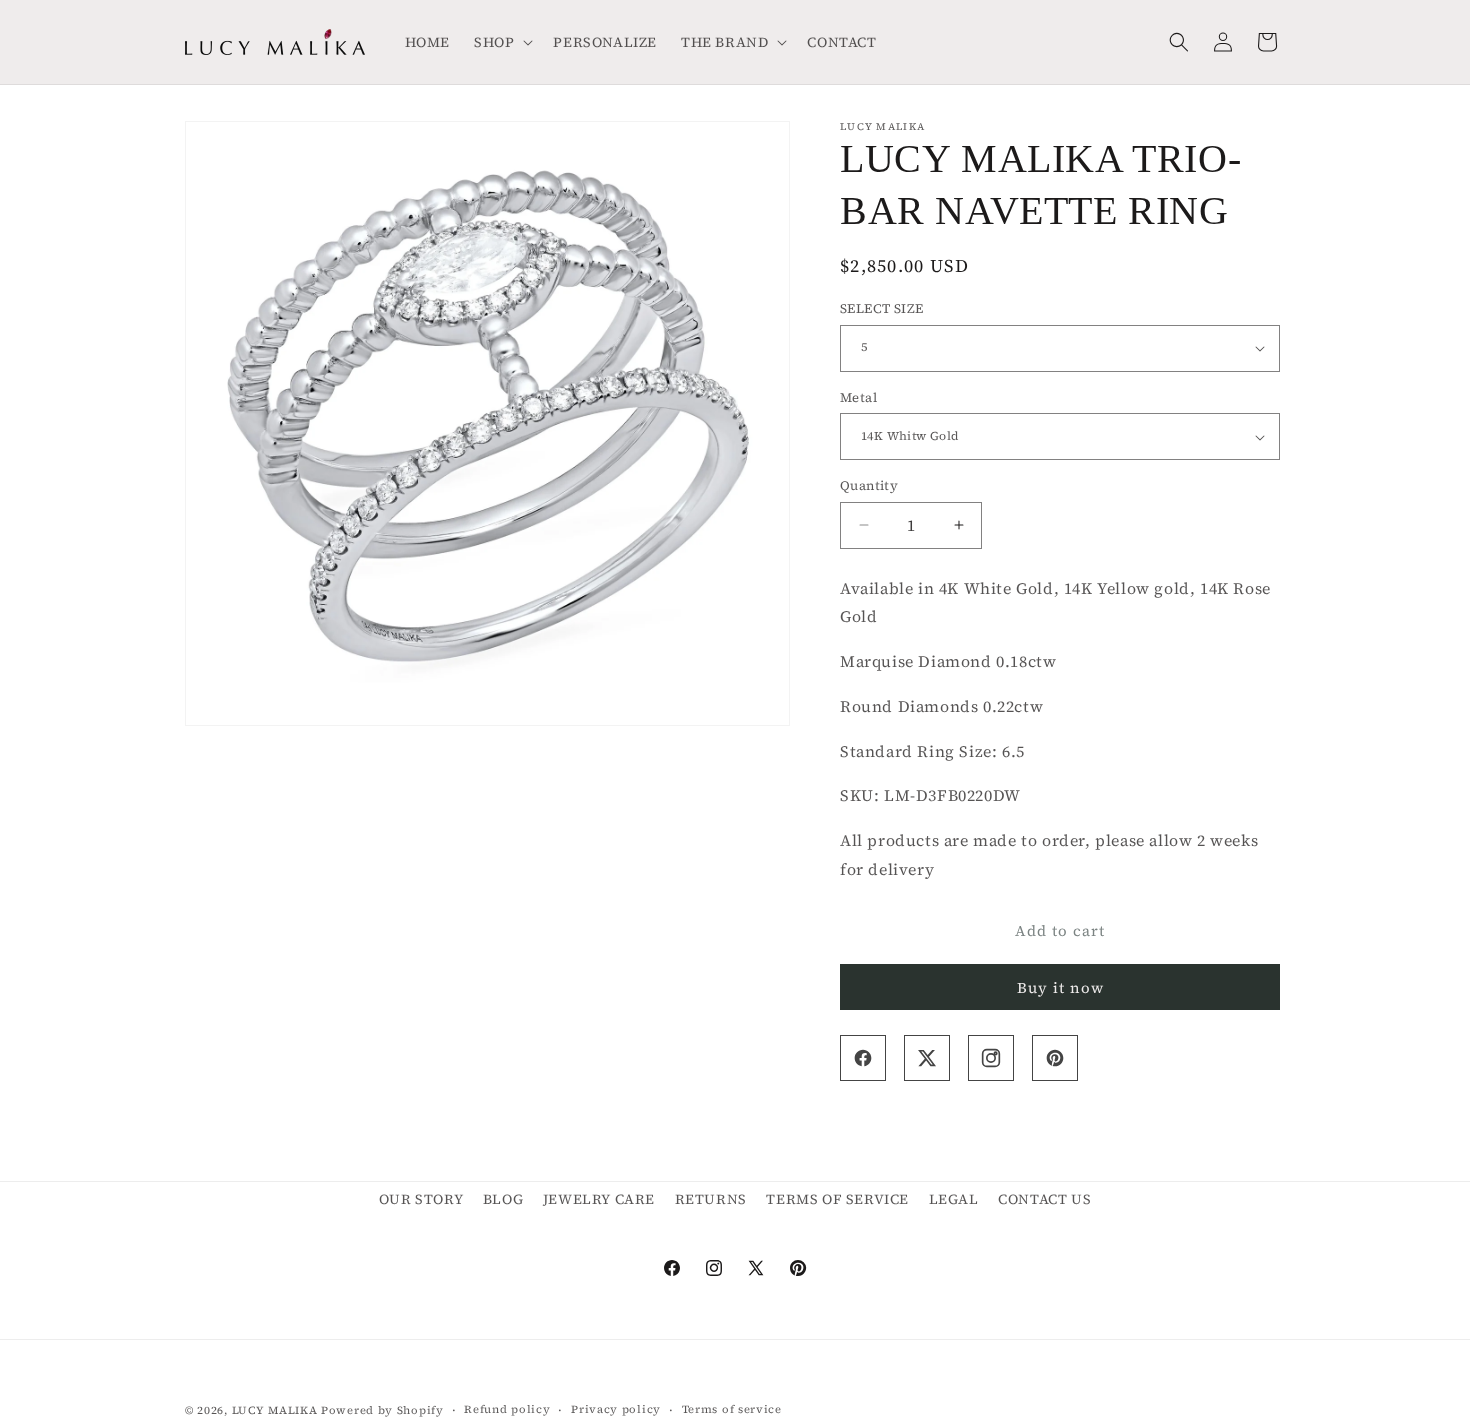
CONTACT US (1044, 1199)
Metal (858, 397)
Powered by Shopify (382, 1410)
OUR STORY (421, 1199)
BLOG (503, 1199)
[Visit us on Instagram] (991, 1058)
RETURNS (711, 1199)
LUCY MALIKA (275, 1410)
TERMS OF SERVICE (837, 1199)
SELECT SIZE (881, 308)
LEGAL (954, 1199)
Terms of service (732, 1409)
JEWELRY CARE (599, 1199)
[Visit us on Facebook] (863, 1058)
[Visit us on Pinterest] (1055, 1058)
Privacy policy (616, 1409)
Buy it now (1060, 987)
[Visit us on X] (927, 1058)
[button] (501, 42)
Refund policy (507, 1409)
